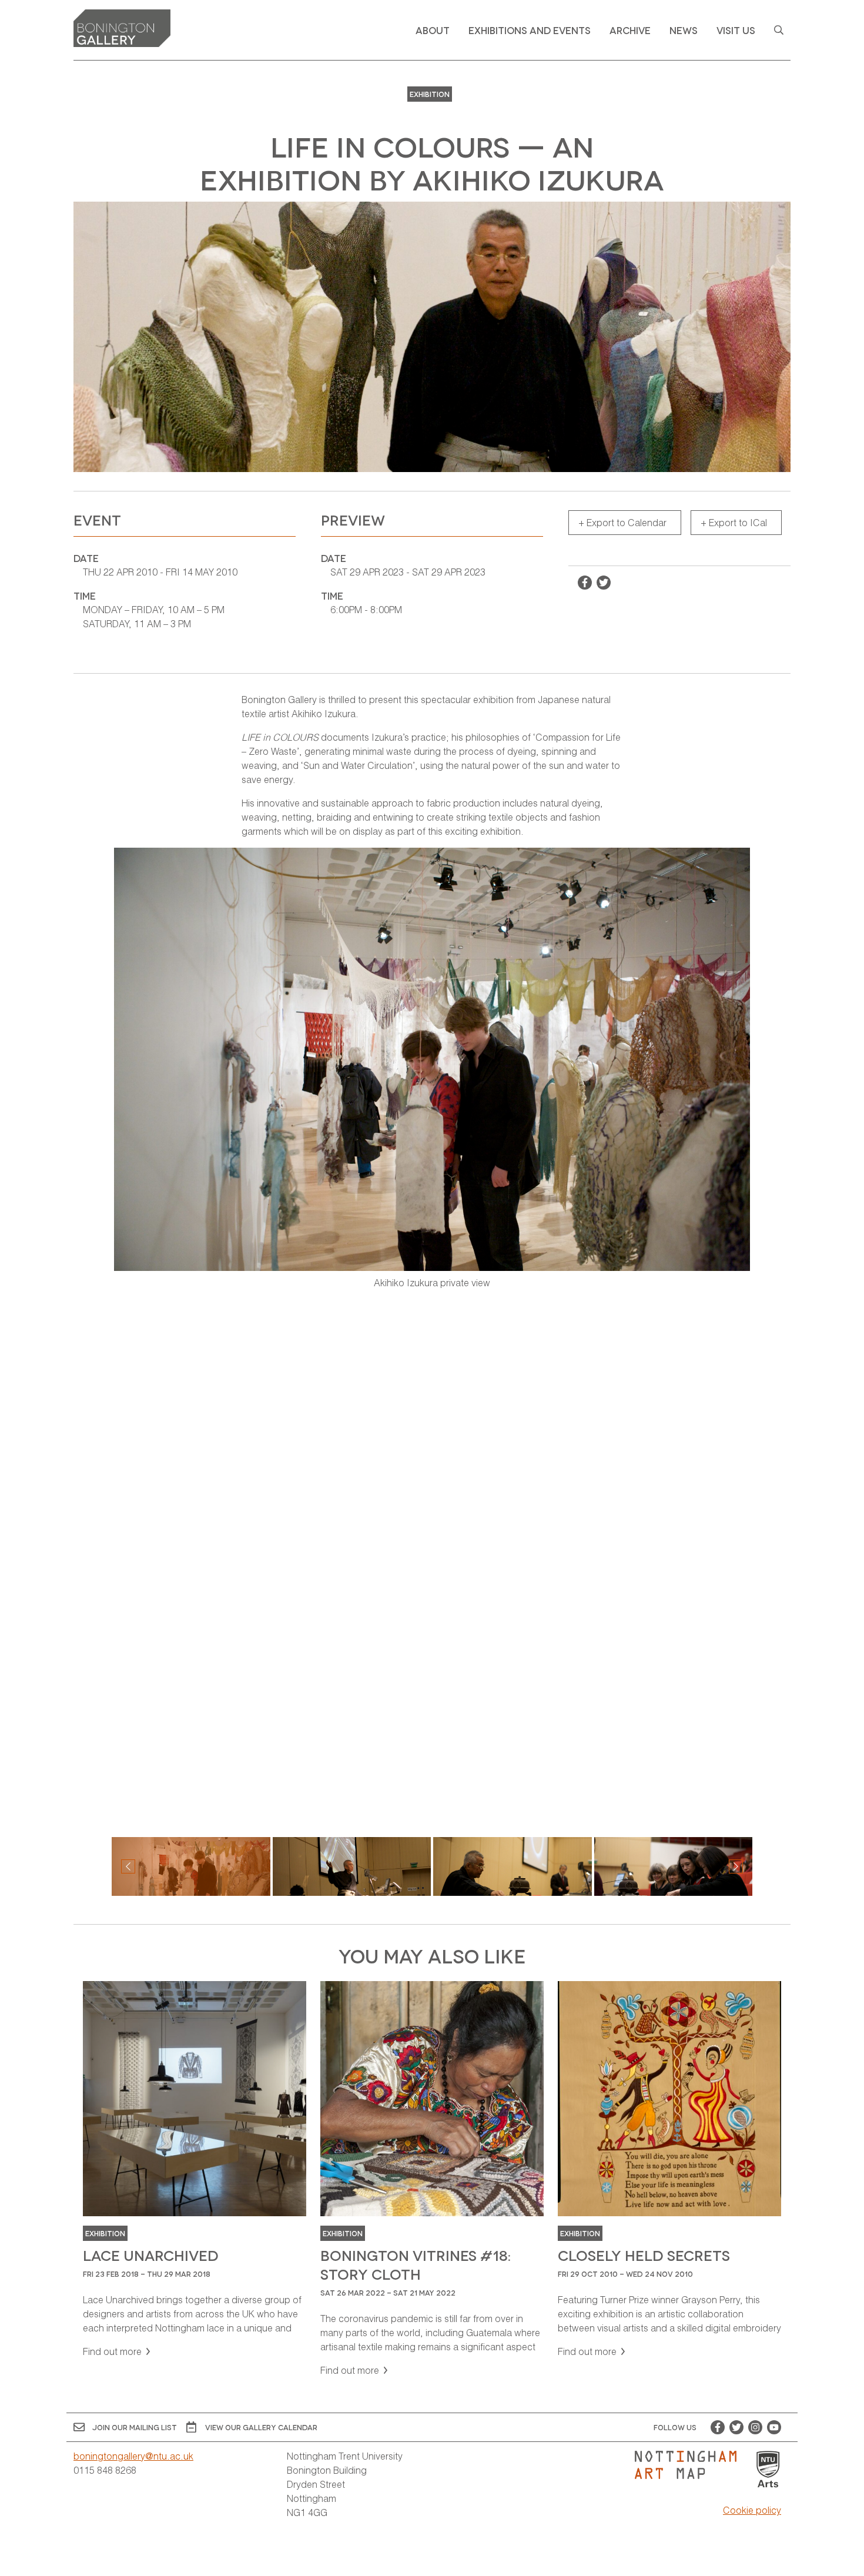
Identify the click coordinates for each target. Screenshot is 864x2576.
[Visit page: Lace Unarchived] (195, 2170)
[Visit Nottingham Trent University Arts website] (768, 2470)
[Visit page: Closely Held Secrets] (669, 2170)
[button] (736, 1866)
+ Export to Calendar (622, 522)
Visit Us (736, 30)
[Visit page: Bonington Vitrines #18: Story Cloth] (432, 2179)
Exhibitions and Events (530, 30)
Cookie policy (752, 2510)
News (684, 30)
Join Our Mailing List (135, 2427)
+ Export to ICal (734, 522)
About (433, 30)
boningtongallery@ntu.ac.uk (133, 2456)
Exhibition (430, 94)
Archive (630, 30)
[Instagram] (755, 2427)
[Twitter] (736, 2427)
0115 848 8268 (105, 2470)
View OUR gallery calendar (261, 2427)
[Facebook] (718, 2427)
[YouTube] (774, 2427)
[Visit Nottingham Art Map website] (690, 2465)
